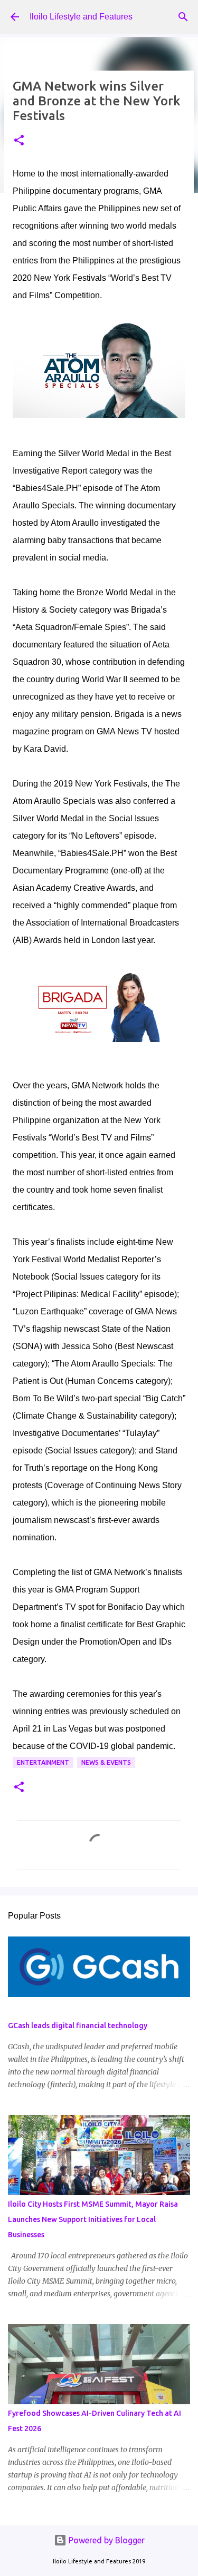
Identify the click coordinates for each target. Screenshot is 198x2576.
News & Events (106, 1762)
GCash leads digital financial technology (78, 2026)
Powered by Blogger (106, 2540)
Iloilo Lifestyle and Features (81, 17)
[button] (19, 141)
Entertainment (43, 1762)
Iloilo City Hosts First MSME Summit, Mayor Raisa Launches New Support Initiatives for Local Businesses (93, 2219)
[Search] (183, 17)
